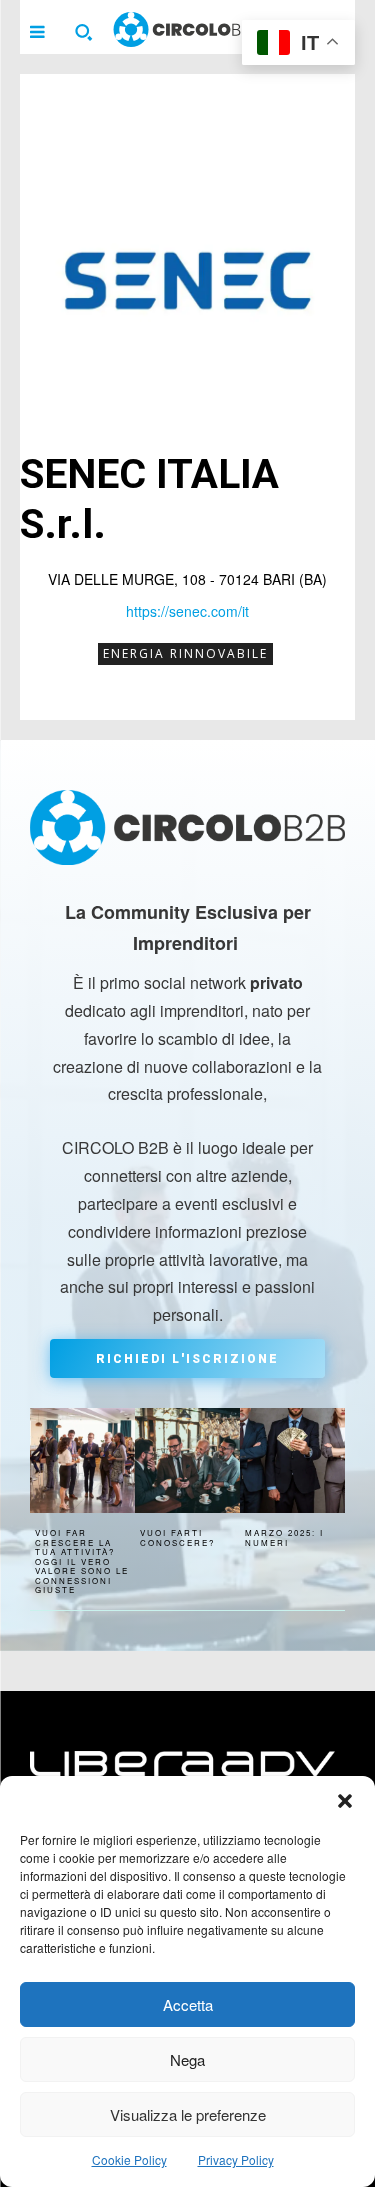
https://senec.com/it (187, 611)
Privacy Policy (236, 2159)
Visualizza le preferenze (188, 2114)
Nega (187, 2059)
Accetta (188, 2004)
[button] (345, 1801)
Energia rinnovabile (185, 653)
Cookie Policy (129, 2159)
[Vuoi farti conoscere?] (187, 1460)
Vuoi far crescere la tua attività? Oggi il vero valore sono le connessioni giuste (82, 1561)
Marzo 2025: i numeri (284, 1537)
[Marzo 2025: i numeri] (292, 1460)
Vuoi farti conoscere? (177, 1537)
